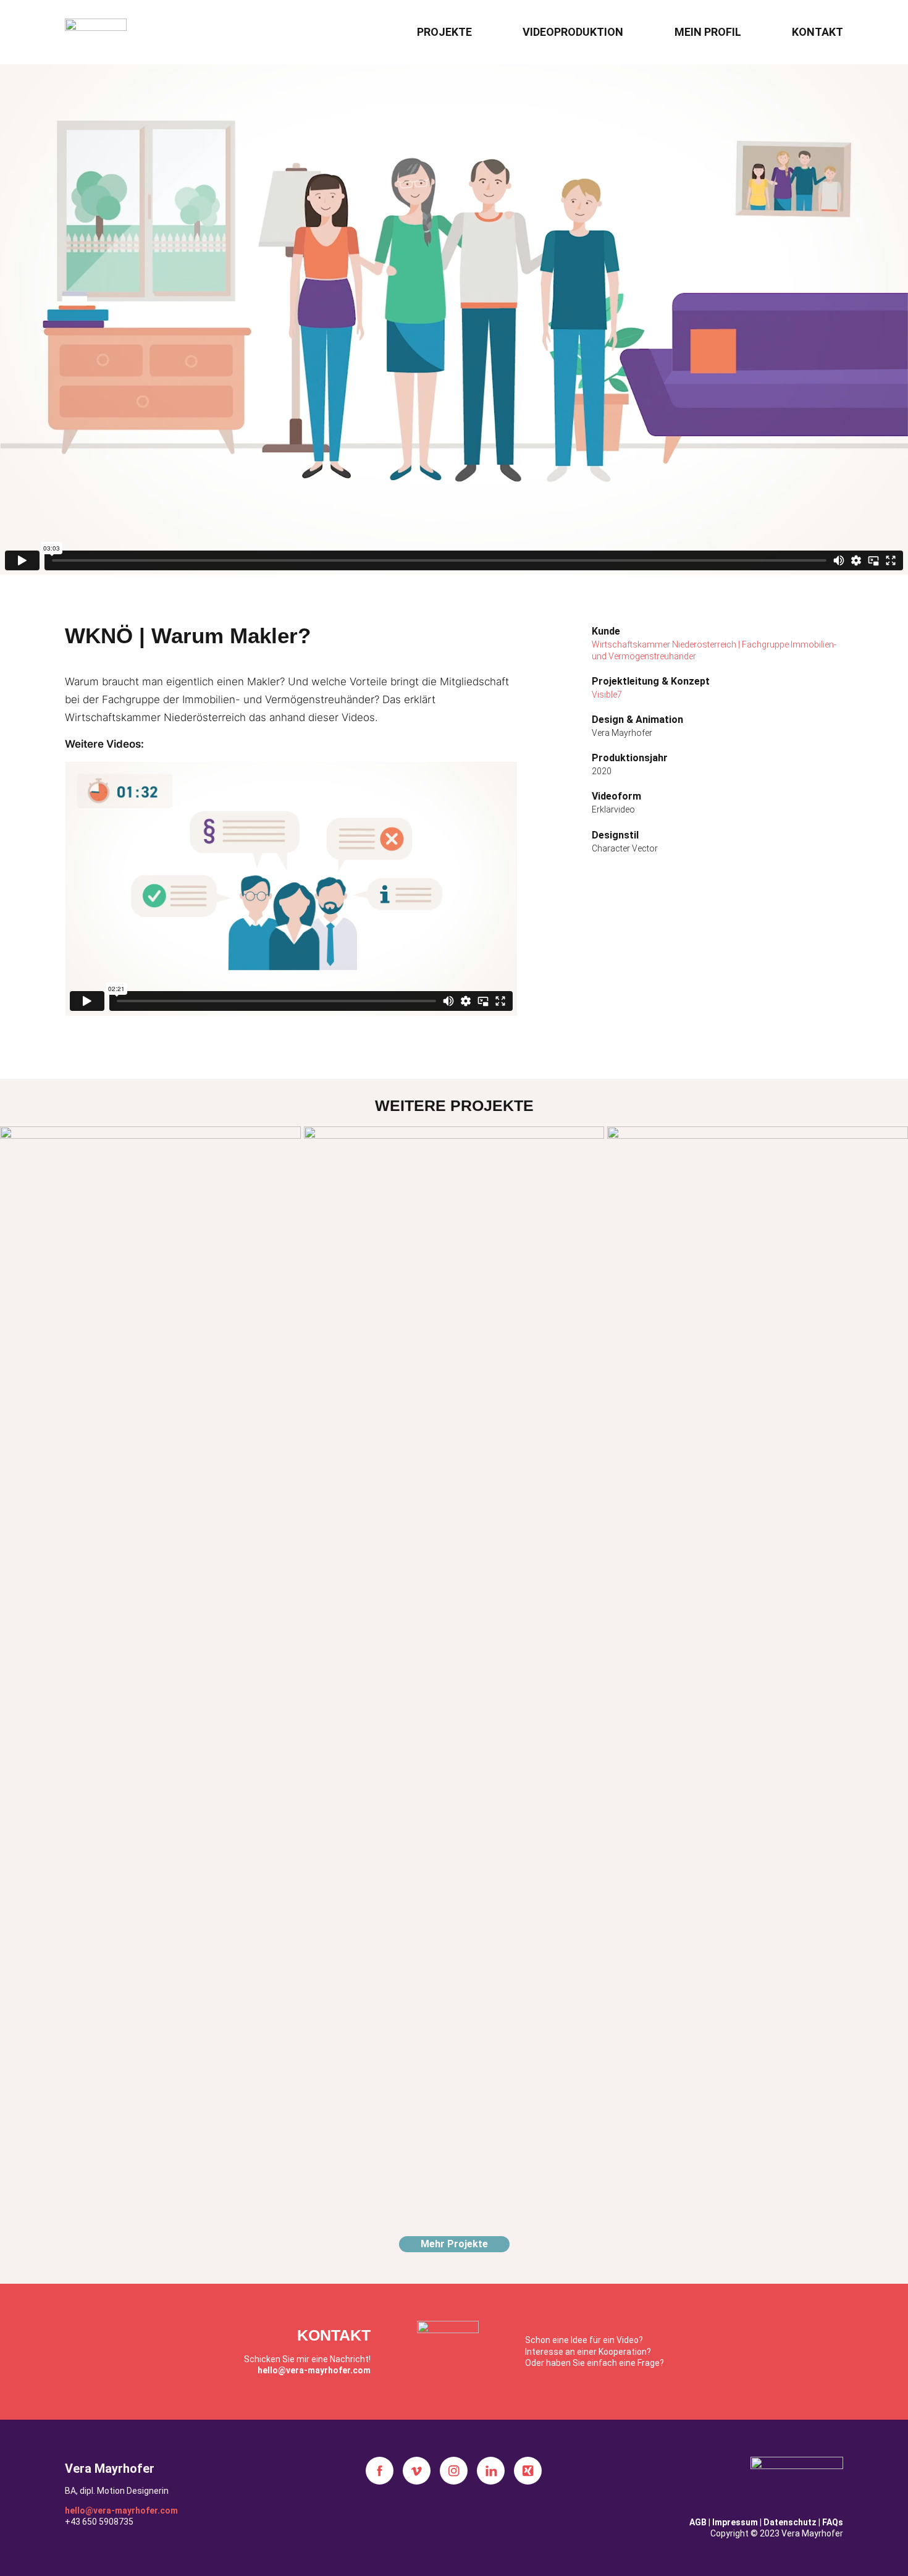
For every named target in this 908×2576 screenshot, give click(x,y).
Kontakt (818, 32)
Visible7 (607, 695)
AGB (698, 2522)
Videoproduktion (573, 32)
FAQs (833, 2522)
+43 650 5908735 (99, 2522)
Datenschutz (790, 2522)
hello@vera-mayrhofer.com (314, 2370)
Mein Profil (708, 32)
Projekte (444, 32)
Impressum (735, 2522)
